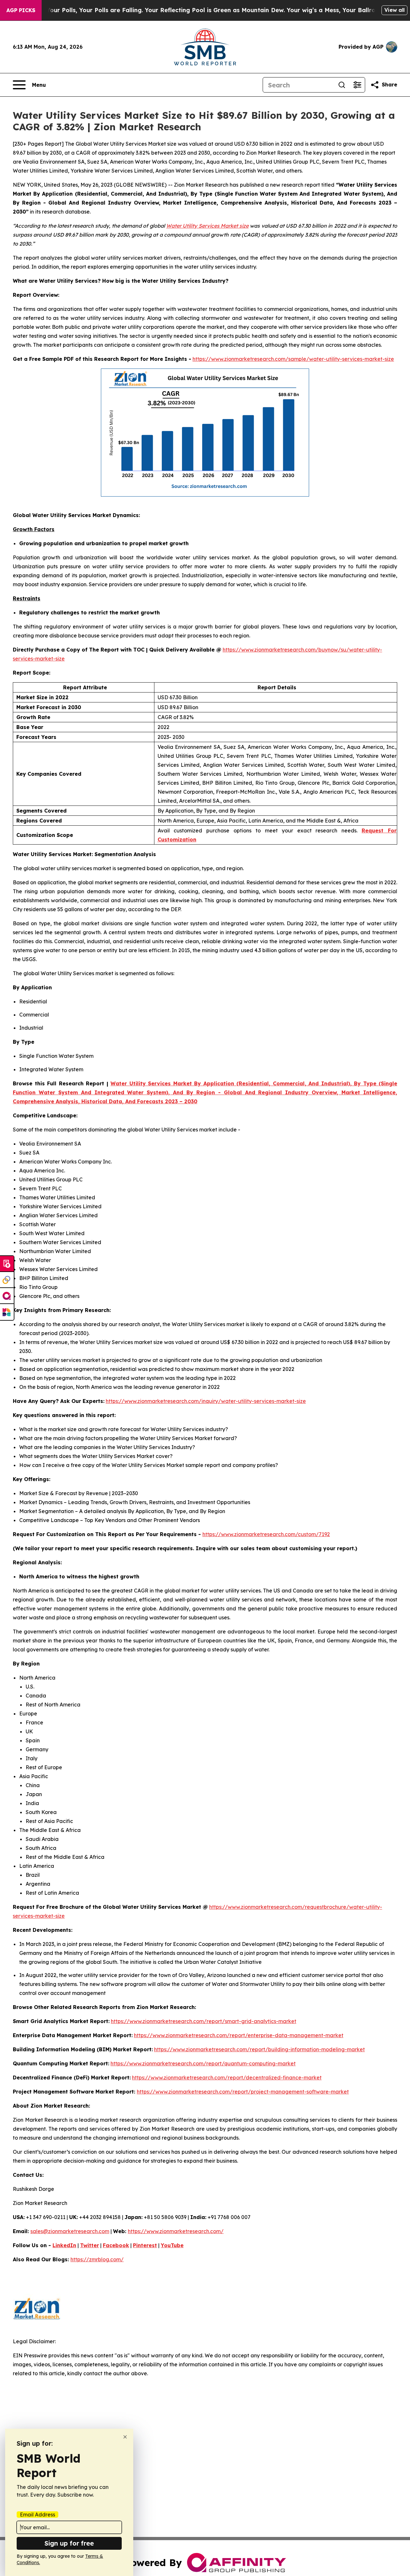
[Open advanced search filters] (357, 85)
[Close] (125, 2437)
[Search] (342, 85)
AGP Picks (21, 10)
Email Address (37, 2515)
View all (394, 10)
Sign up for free (69, 2543)
